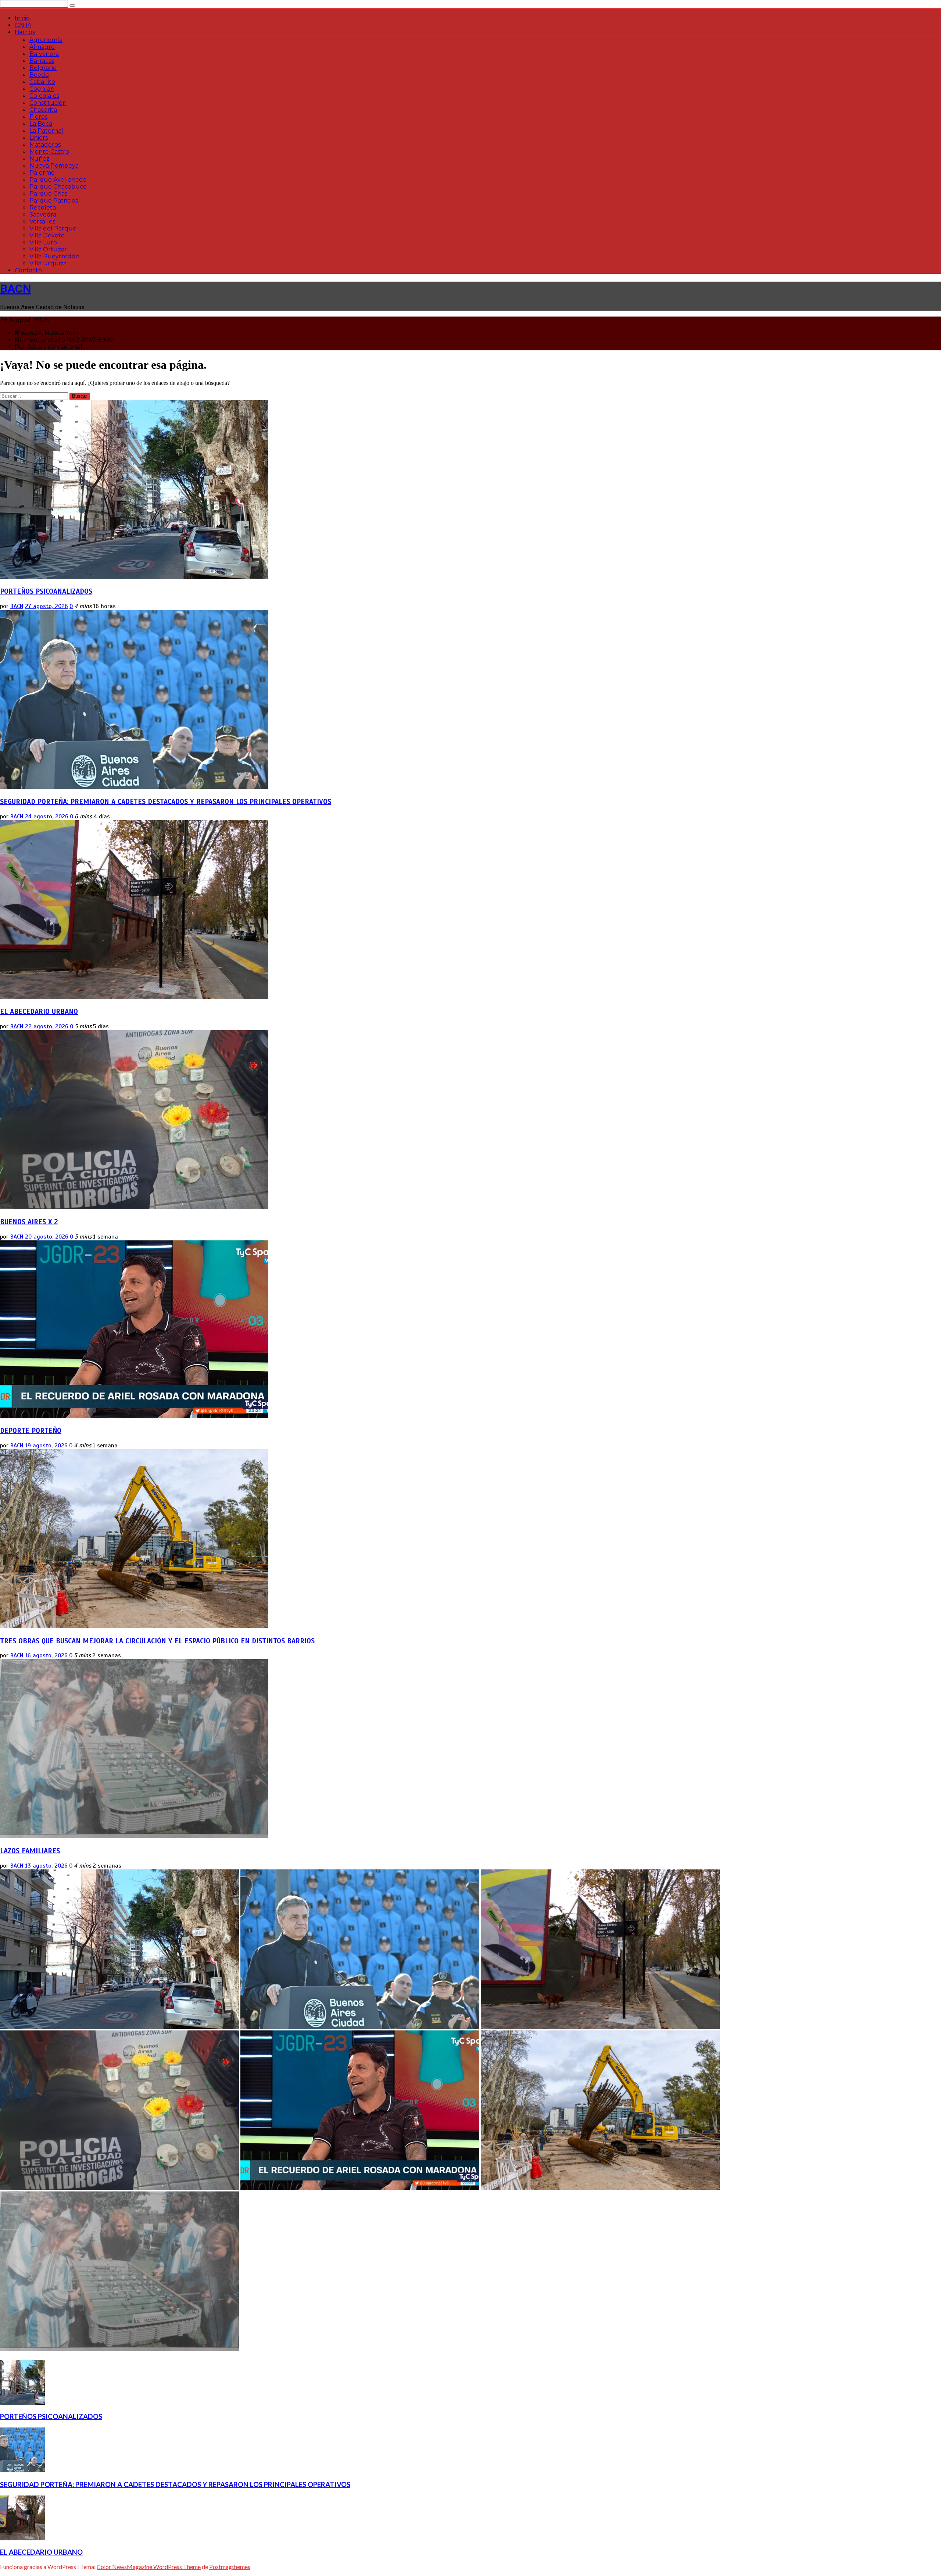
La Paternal (46, 131)
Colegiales (44, 96)
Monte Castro (49, 152)
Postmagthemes (230, 2567)
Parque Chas (48, 194)
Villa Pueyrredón (54, 256)
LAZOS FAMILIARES (30, 1851)
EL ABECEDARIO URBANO (39, 1012)
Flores (38, 117)
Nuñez (40, 159)
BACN (16, 289)
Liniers (39, 138)
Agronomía (46, 40)
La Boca (41, 124)
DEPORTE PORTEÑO (31, 1431)
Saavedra (43, 215)
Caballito (42, 82)
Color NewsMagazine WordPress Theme (149, 2567)
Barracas (42, 61)
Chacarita (43, 110)
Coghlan (42, 89)
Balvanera (44, 54)
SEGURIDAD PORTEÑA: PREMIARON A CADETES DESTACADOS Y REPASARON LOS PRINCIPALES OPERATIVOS (166, 802)
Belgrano (43, 68)
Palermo (42, 173)
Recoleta (43, 208)
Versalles (42, 221)
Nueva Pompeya (54, 166)
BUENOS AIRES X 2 (29, 1222)
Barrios (25, 32)
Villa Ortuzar (48, 249)
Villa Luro (43, 242)
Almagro (42, 47)
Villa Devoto (47, 235)
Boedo (39, 75)
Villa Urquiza (48, 263)
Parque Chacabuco (58, 187)
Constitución (48, 103)
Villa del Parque (53, 228)
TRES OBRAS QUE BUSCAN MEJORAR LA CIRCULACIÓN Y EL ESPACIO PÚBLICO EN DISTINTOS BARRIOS (157, 1641)
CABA (23, 25)
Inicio (22, 18)
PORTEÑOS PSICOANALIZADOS (46, 591)
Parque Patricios (54, 201)
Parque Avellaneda (58, 180)
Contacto (28, 270)
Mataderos (45, 145)
